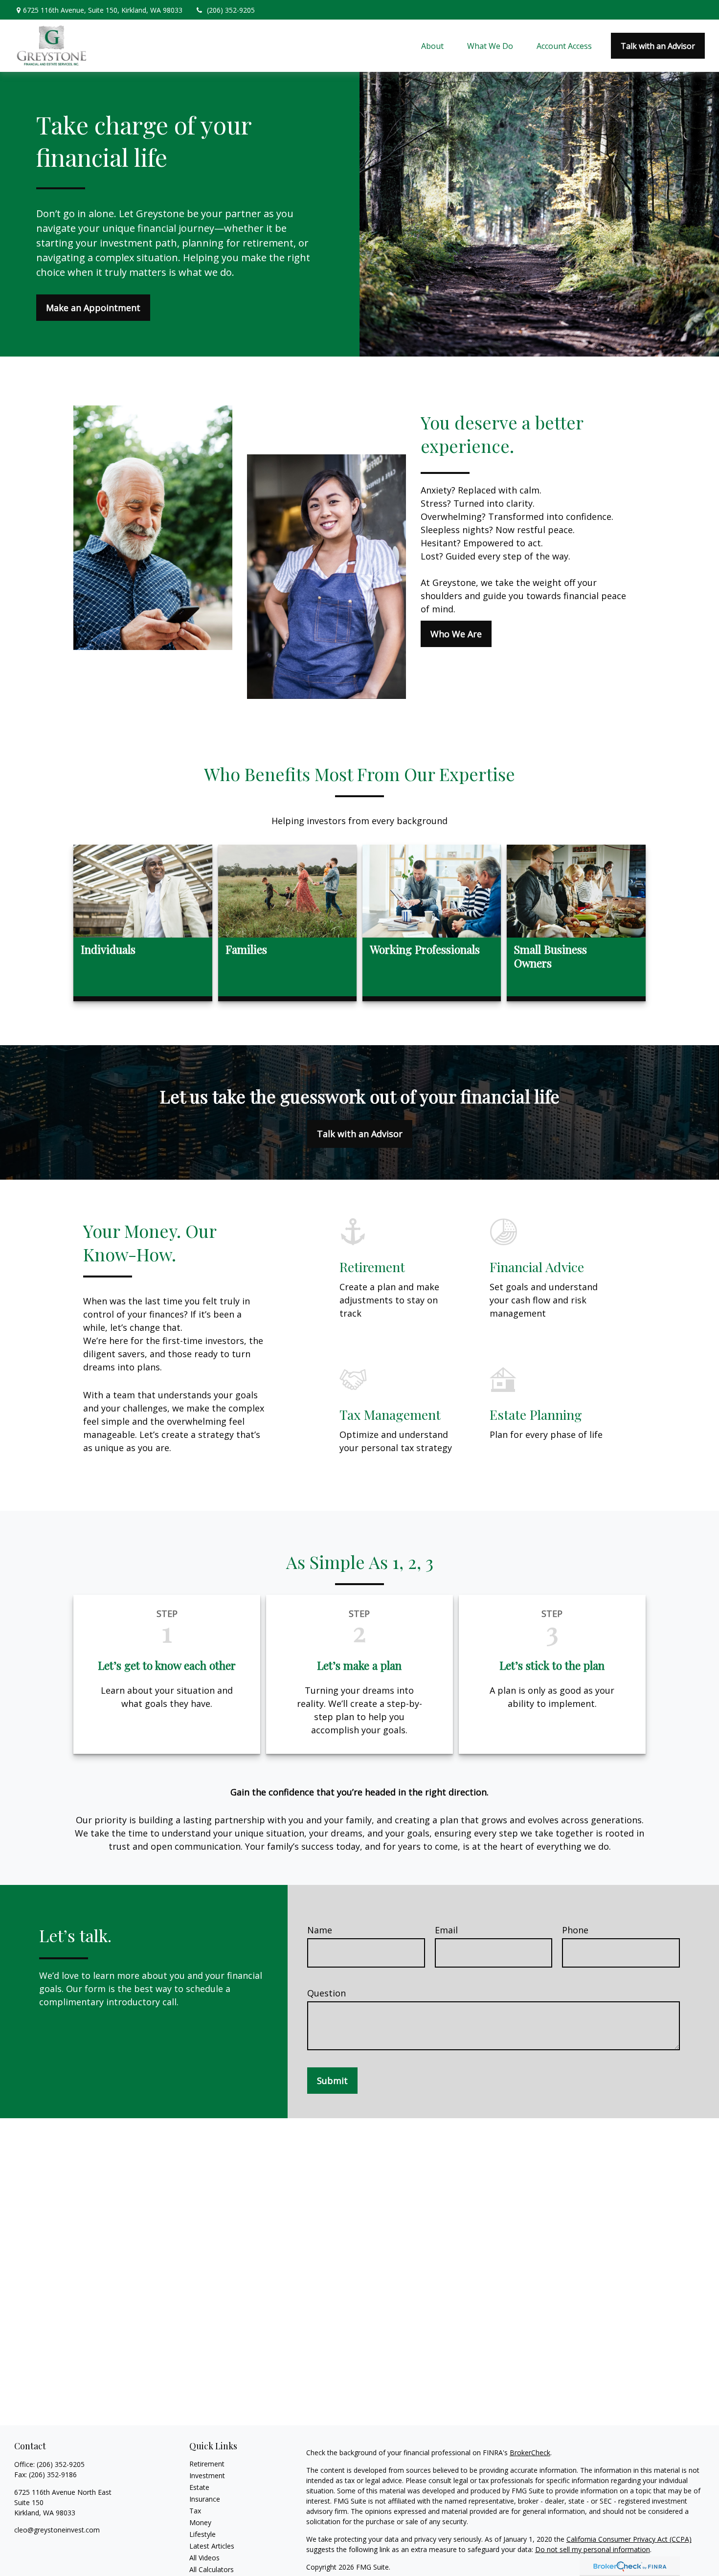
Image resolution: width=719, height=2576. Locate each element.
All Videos (204, 2558)
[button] (432, 46)
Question (326, 1993)
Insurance (205, 2499)
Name (320, 1930)
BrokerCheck (530, 2453)
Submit (332, 2081)
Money (200, 2522)
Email (446, 1930)
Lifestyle (202, 2534)
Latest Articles (212, 2546)
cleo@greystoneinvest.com (57, 2530)
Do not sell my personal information (593, 2549)
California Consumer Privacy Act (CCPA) (629, 2539)
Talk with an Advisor (360, 1134)
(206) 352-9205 (231, 10)
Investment (207, 2475)
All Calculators (212, 2569)
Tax (195, 2511)
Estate (199, 2487)
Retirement (207, 2464)
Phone (575, 1930)
